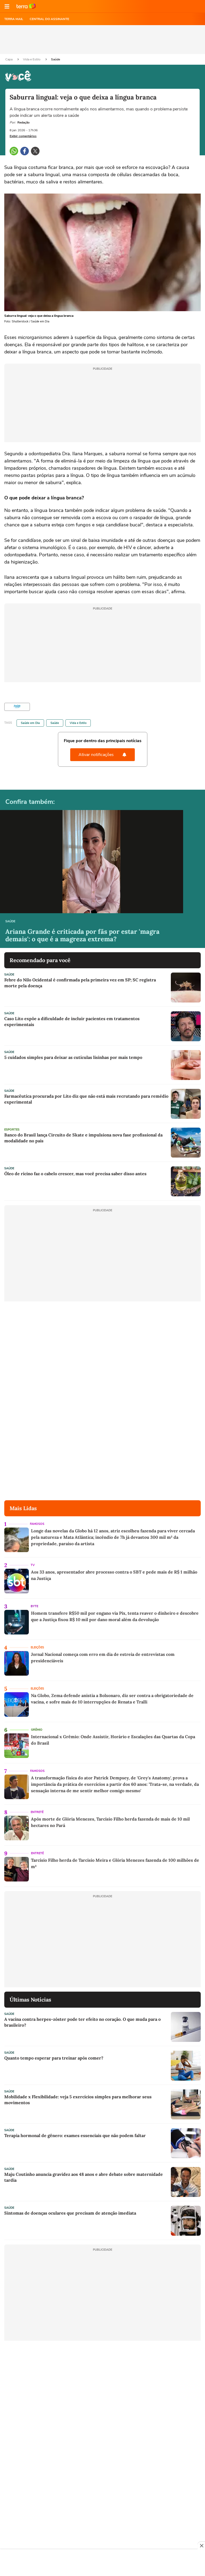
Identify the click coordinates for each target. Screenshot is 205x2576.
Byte (34, 1606)
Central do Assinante (49, 19)
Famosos (37, 1524)
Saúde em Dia (30, 723)
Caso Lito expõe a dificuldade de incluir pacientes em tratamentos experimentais (72, 1021)
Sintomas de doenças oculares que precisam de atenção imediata (70, 2213)
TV (33, 1565)
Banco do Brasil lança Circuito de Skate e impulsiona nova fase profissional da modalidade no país (83, 1138)
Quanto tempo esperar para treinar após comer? (54, 2058)
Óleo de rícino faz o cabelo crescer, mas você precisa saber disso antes (75, 1174)
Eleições (37, 1647)
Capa (9, 59)
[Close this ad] (201, 2546)
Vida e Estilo (32, 59)
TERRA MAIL (14, 19)
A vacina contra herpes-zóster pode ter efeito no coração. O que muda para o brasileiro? (82, 2022)
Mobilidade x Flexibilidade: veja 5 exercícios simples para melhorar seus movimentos (78, 2100)
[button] (7, 6)
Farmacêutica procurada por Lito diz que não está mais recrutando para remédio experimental (86, 1099)
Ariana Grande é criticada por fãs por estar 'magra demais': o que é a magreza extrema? (82, 935)
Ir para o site (26, 6)
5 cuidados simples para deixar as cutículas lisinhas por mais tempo (73, 1057)
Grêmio (37, 1730)
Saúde (56, 59)
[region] (102, 2563)
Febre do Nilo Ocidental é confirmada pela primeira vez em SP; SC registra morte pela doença (80, 983)
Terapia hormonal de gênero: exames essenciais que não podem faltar (75, 2135)
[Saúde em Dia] (17, 707)
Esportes (12, 1130)
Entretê (37, 1812)
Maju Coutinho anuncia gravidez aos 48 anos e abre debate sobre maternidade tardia (84, 2177)
